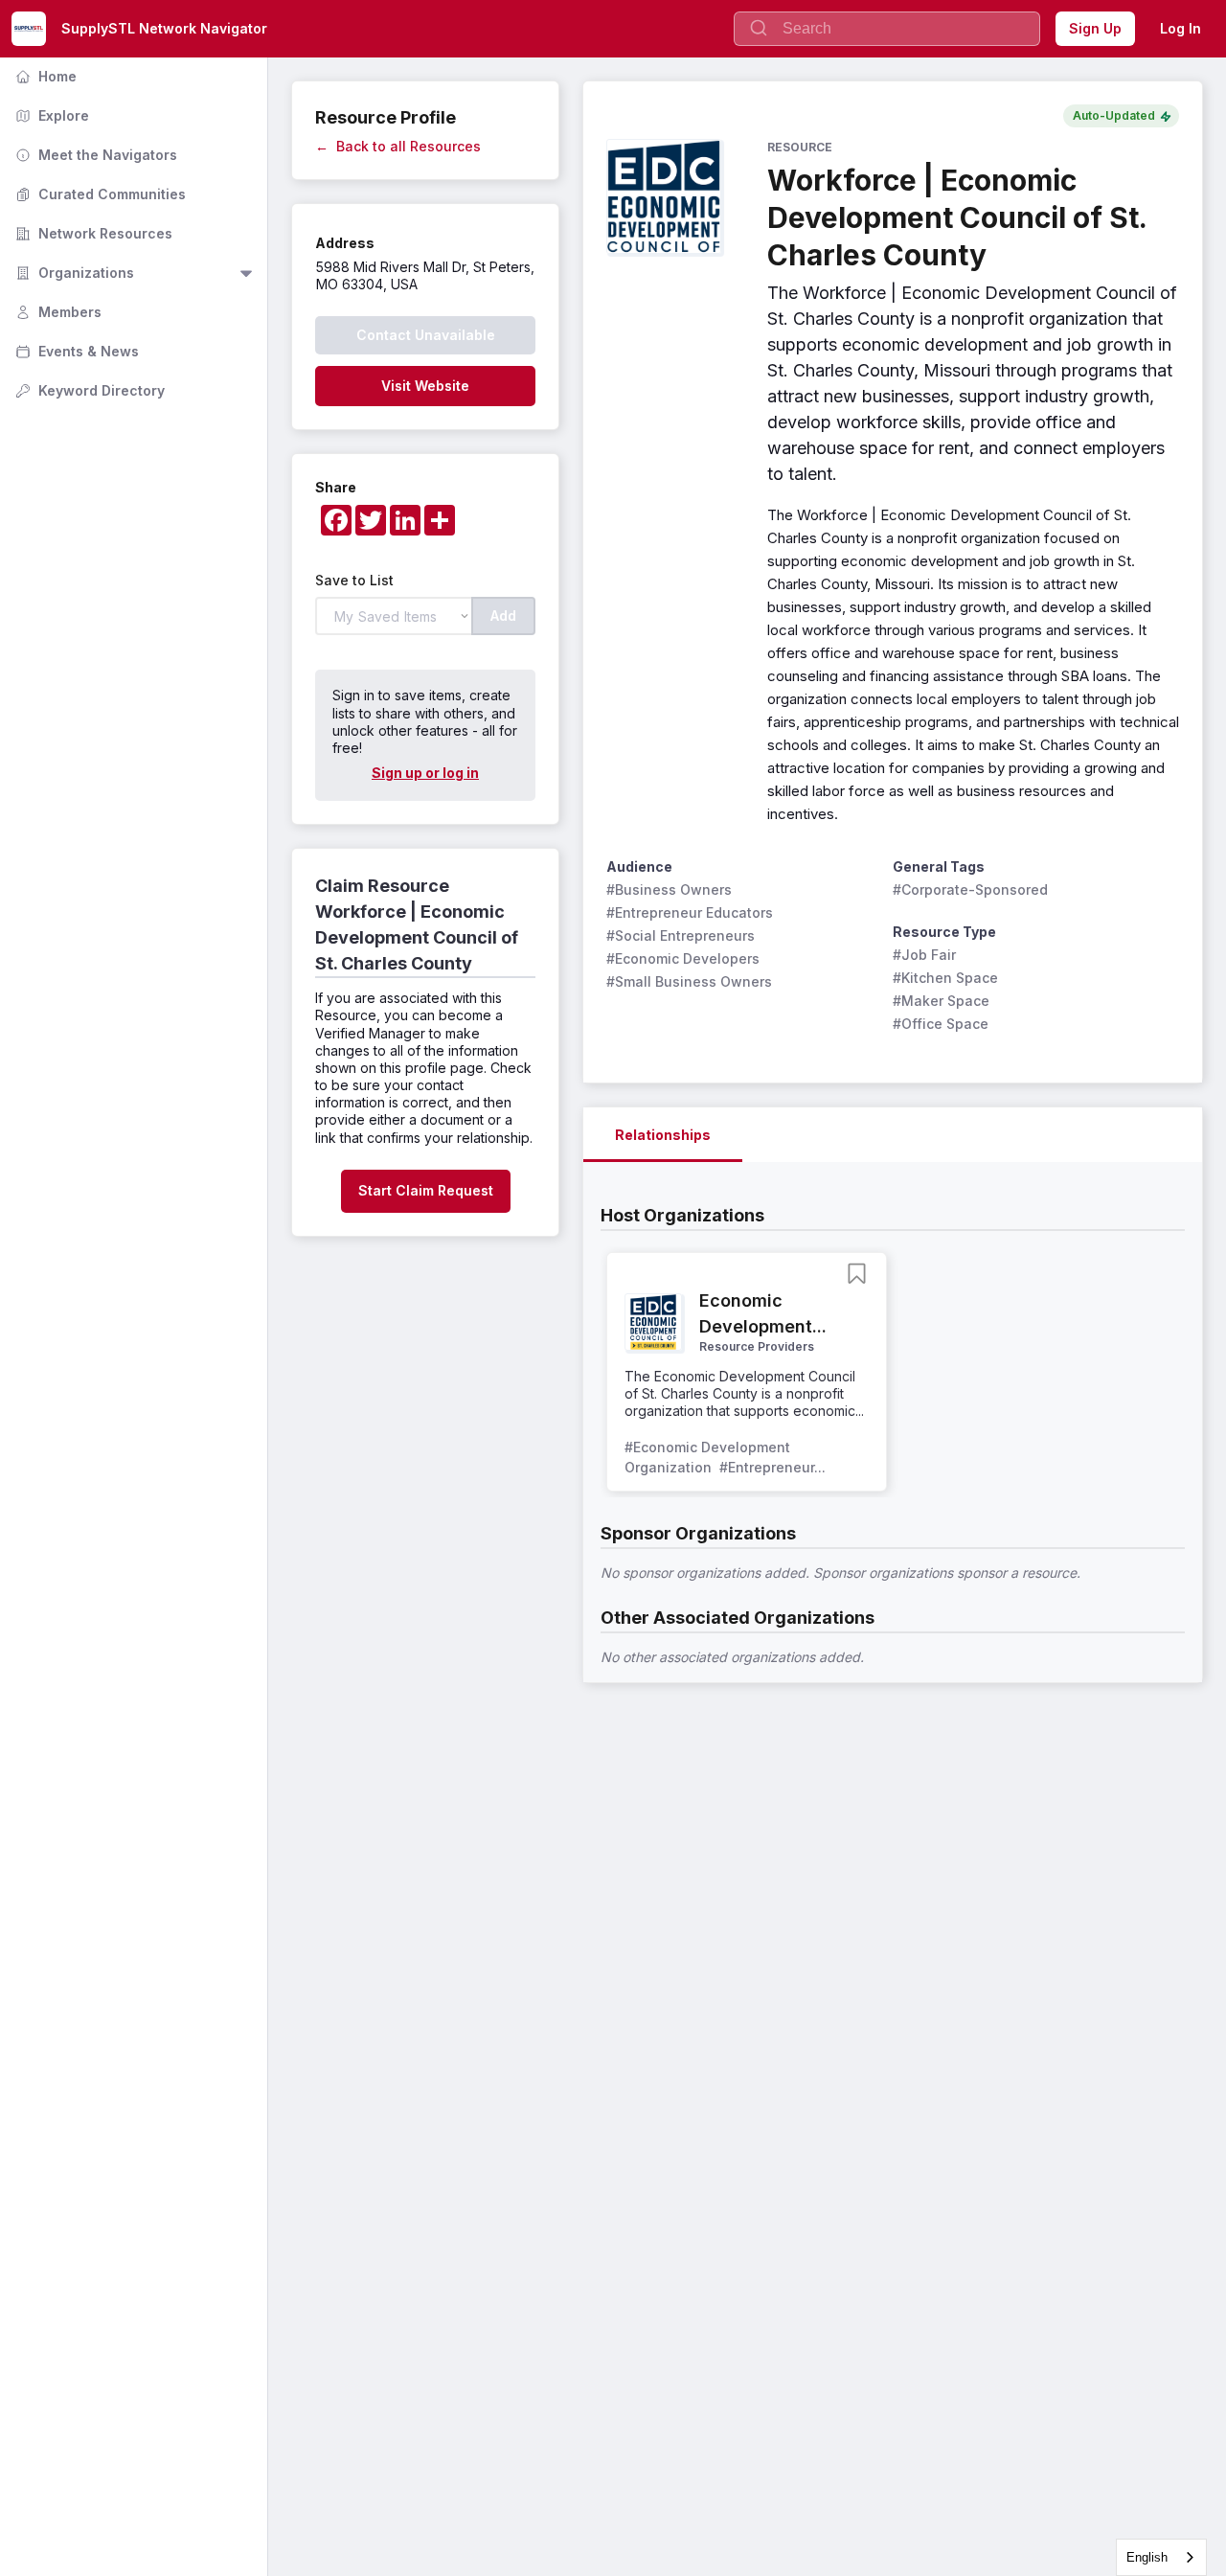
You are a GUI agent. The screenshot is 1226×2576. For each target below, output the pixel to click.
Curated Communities (99, 194)
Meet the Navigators (94, 155)
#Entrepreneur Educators (690, 912)
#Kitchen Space (945, 978)
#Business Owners (669, 889)
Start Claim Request (426, 1190)
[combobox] (1161, 2557)
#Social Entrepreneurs (681, 935)
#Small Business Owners (689, 981)
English (1147, 2557)
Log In (1181, 28)
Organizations (73, 273)
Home (44, 76)
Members (57, 312)
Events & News (75, 351)
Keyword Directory (88, 390)
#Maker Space (941, 1001)
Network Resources (92, 233)
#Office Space (941, 1024)
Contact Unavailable (426, 335)
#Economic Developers (683, 958)
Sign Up (1095, 28)
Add (503, 616)
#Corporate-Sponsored (970, 889)
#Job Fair (924, 955)
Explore (50, 115)
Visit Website (425, 386)
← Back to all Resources (398, 146)
